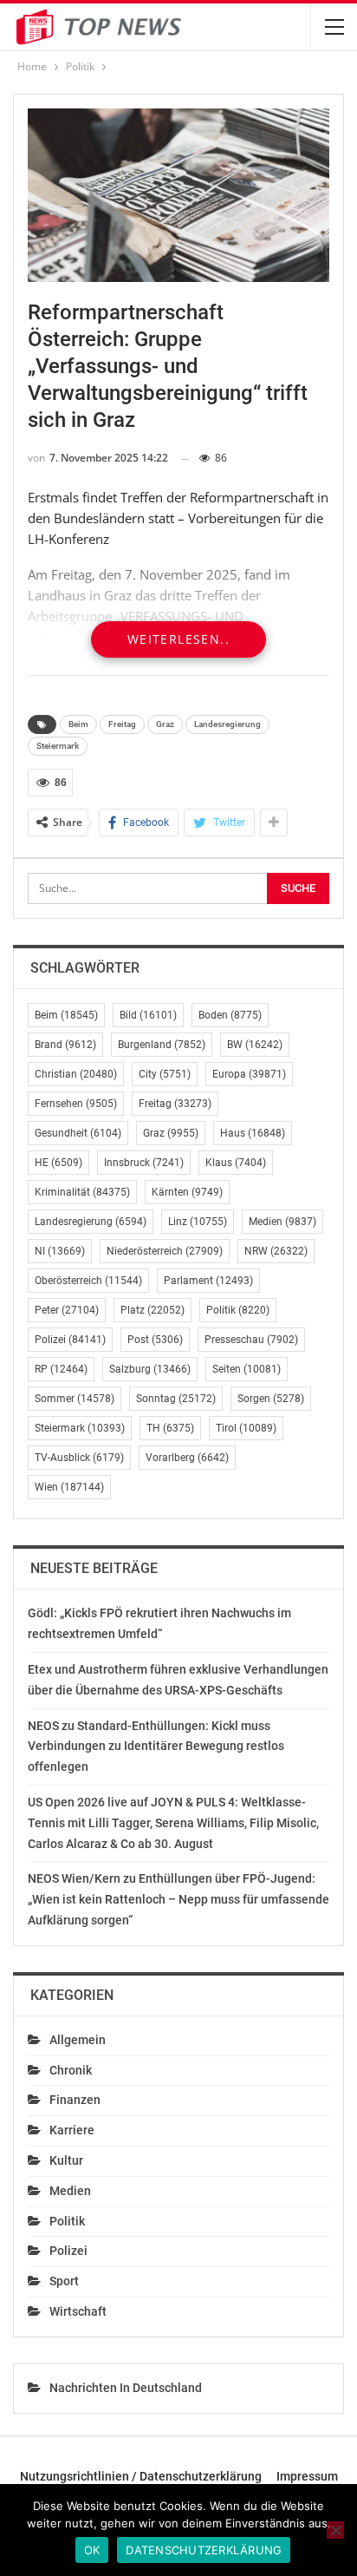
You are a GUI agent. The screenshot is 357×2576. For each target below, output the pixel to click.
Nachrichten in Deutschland (126, 2388)
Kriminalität (82, 1192)
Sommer (75, 1399)
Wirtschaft (78, 2311)
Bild (148, 1015)
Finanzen (75, 2100)
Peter (67, 1310)
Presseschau (251, 1340)
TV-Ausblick (79, 1458)
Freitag (122, 724)
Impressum (307, 2476)
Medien (282, 1222)
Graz (165, 724)
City (165, 1074)
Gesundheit (78, 1133)
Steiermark (58, 746)
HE (58, 1163)
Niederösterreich (165, 1251)
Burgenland (162, 1045)
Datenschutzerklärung (204, 2550)
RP (61, 1369)
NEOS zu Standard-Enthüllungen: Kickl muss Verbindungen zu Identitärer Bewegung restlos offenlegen (156, 1747)
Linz (198, 1222)
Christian (76, 1074)
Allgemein (78, 2040)
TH (170, 1428)
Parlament (208, 1281)
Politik (238, 1310)
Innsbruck (144, 1163)
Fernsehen (76, 1104)
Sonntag (176, 1399)
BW (255, 1045)
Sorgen (271, 1399)
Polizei (70, 1340)
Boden (230, 1015)
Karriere (72, 2130)
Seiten (247, 1369)
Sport (64, 2281)
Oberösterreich (88, 1281)
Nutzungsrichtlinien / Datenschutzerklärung (141, 2476)
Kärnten (187, 1192)
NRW (276, 1251)
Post (155, 1340)
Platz (153, 1310)
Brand (65, 1045)
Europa (249, 1074)
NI (60, 1251)
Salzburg (150, 1369)
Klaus (236, 1163)
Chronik (71, 2070)
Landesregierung (227, 724)
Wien (69, 1487)
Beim (78, 724)
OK (92, 2550)
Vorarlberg (187, 1458)
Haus (253, 1133)
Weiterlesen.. (178, 639)
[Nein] (335, 2530)
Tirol (246, 1428)
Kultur (66, 2160)
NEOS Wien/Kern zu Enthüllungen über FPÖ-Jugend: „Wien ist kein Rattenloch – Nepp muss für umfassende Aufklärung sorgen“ (178, 1899)
